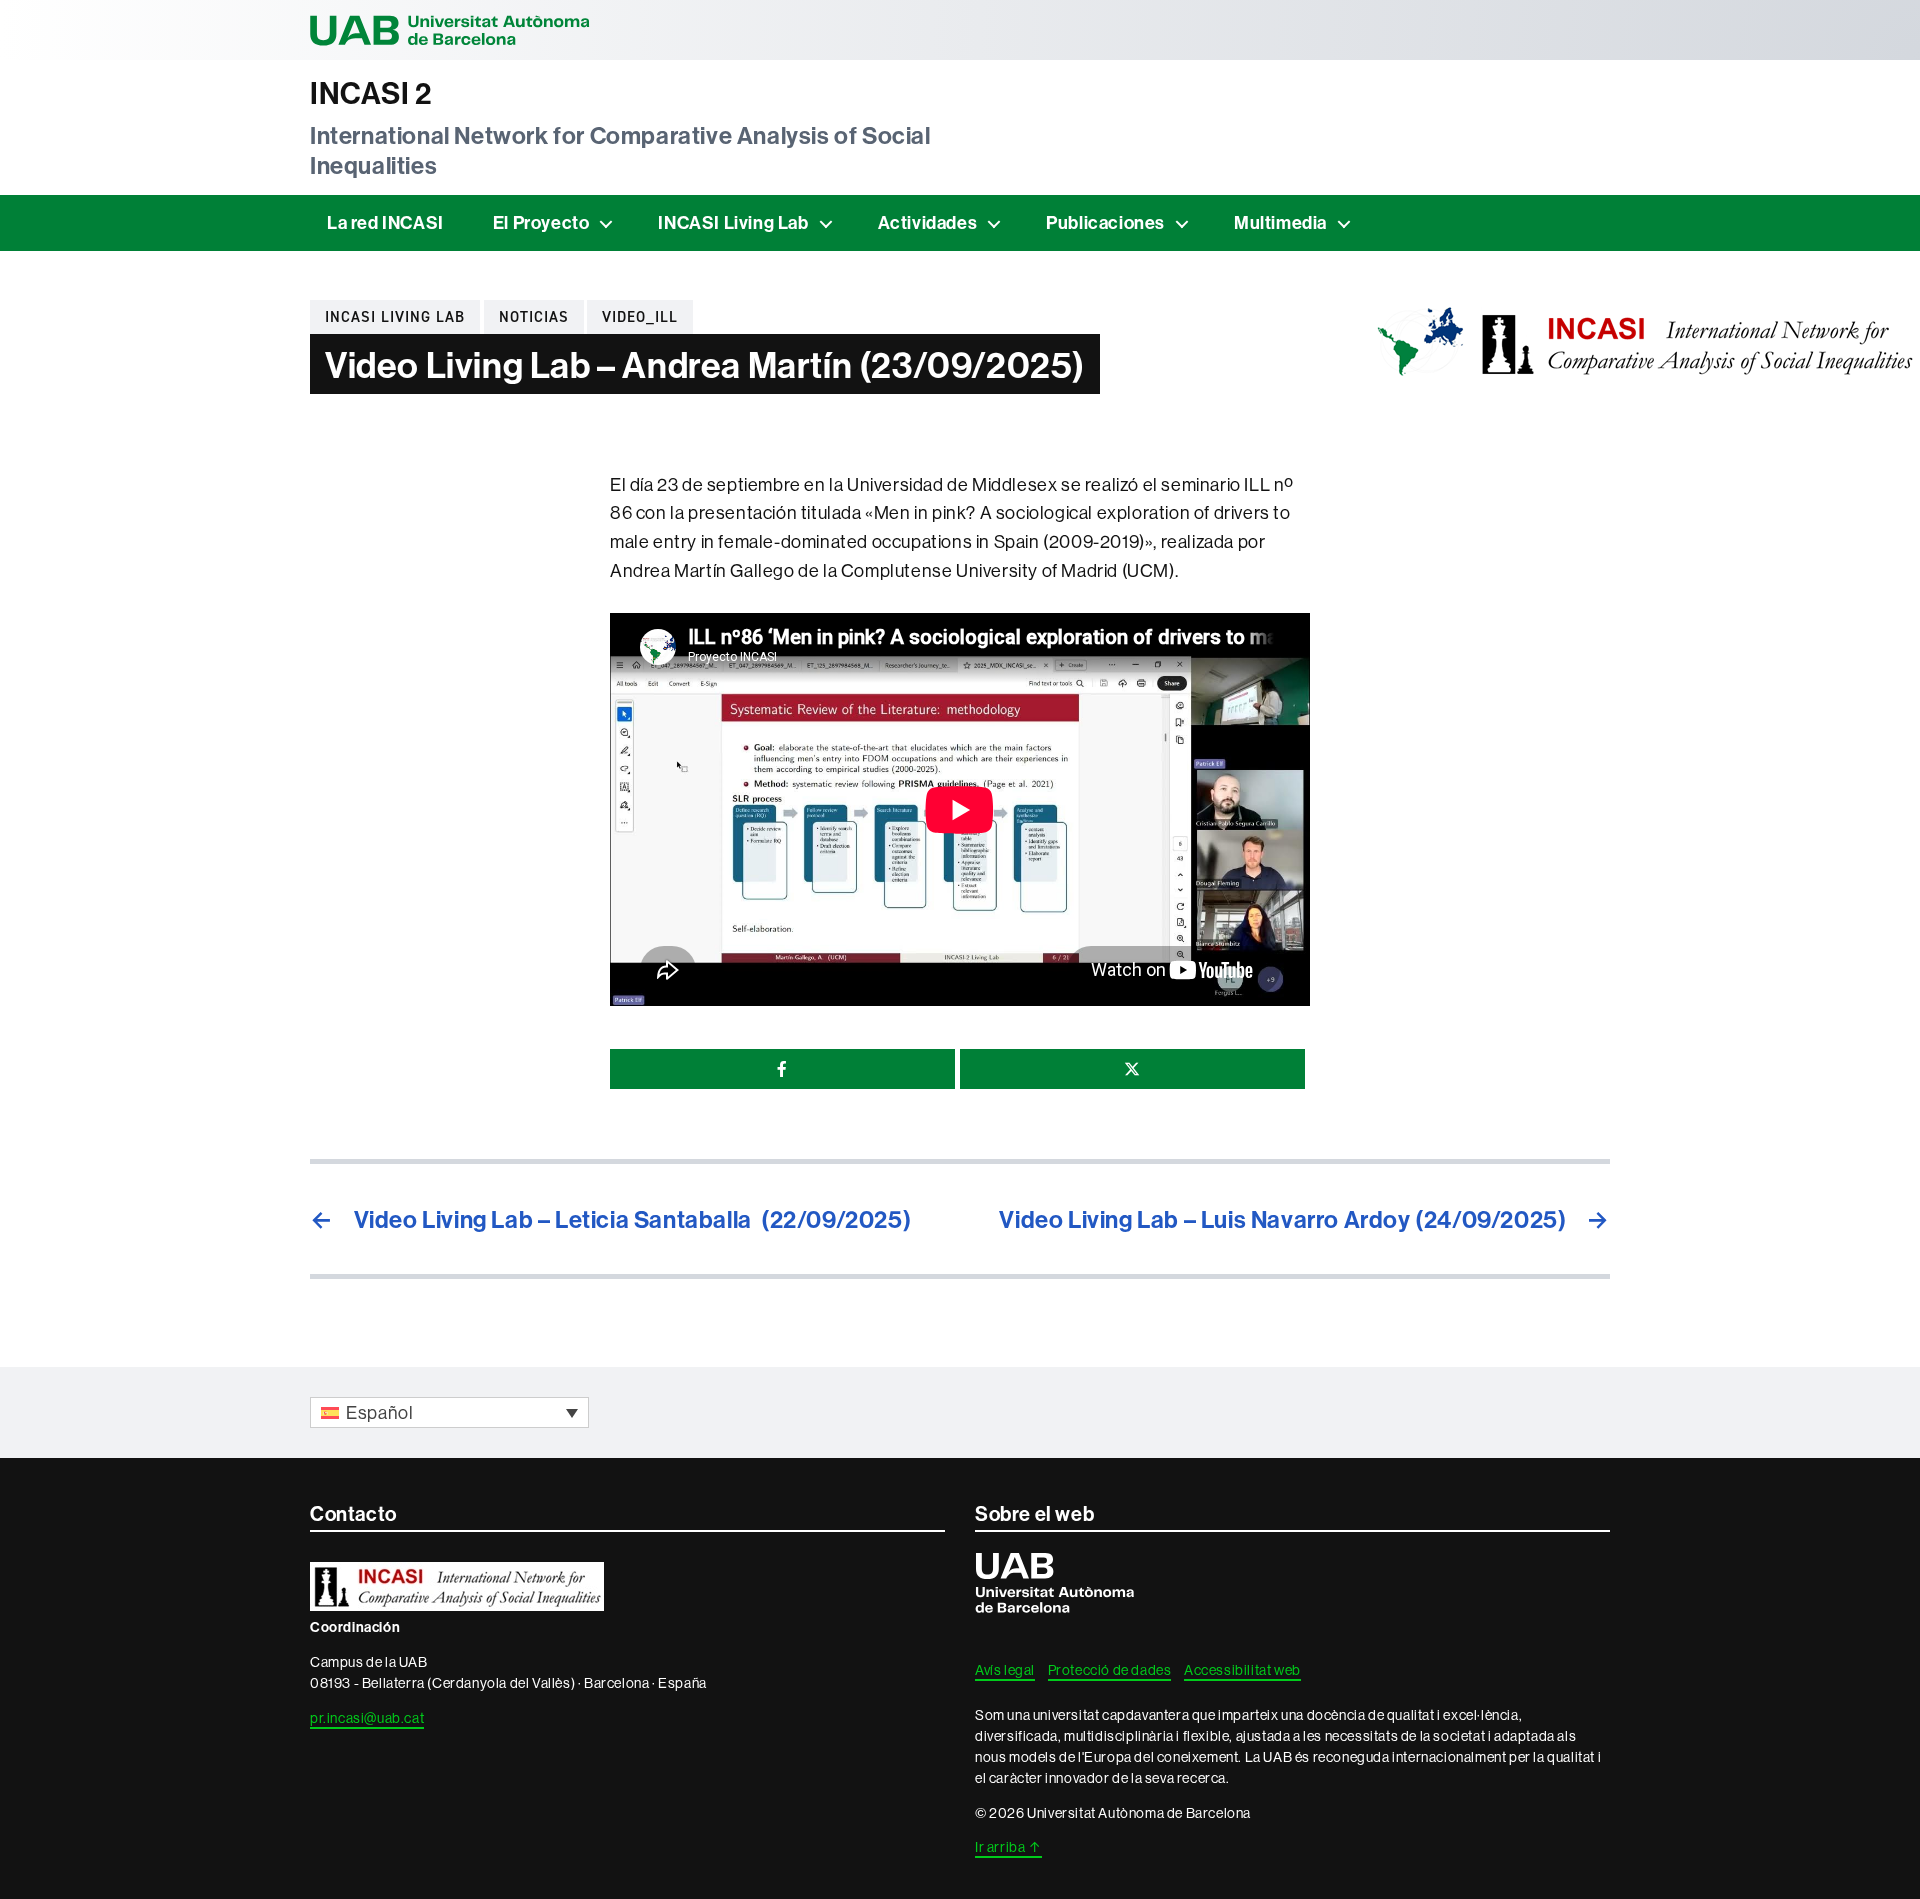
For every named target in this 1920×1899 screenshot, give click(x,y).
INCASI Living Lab (733, 222)
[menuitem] (449, 1412)
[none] (449, 1412)
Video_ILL (640, 317)
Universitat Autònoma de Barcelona (450, 30)
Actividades (928, 222)
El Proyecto (541, 222)
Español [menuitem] (379, 1412)
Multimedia (1280, 222)
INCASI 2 (371, 93)
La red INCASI (385, 222)
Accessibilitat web (1242, 1670)
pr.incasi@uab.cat (367, 1718)
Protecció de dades (1110, 1670)
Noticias (534, 317)
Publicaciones (1105, 222)
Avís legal (1005, 1670)
